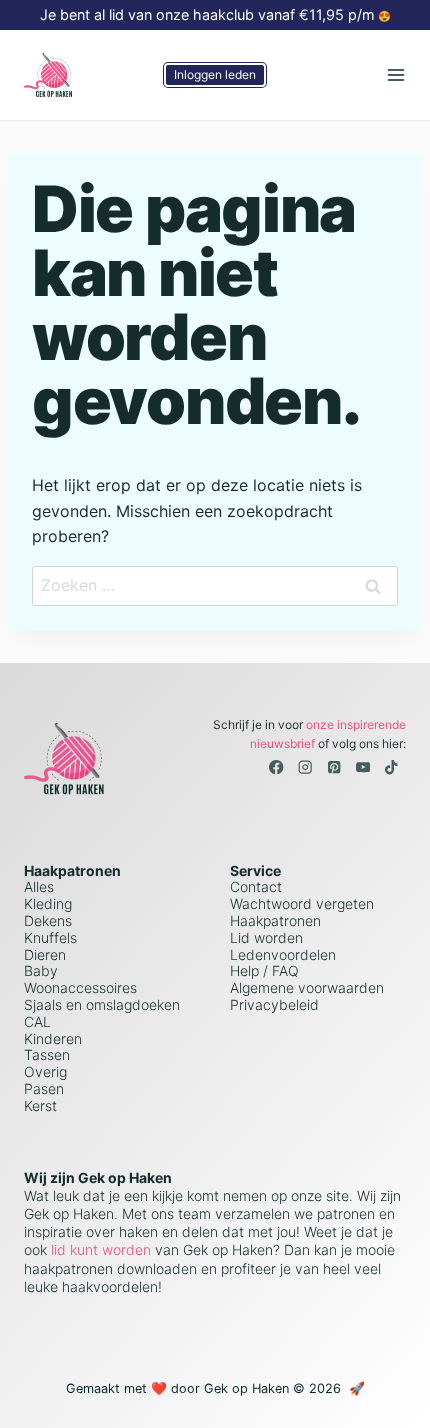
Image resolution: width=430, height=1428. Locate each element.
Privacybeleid (274, 1004)
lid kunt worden (99, 1249)
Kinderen (53, 1038)
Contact (256, 886)
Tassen (47, 1054)
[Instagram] (305, 767)
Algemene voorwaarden (307, 987)
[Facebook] (276, 767)
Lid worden (266, 937)
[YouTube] (362, 767)
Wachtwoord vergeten (302, 903)
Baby (41, 970)
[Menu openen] (395, 74)
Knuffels (50, 937)
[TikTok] (391, 767)
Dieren (45, 954)
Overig (45, 1071)
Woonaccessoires (80, 987)
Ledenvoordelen (283, 954)
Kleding (48, 903)
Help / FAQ (264, 970)
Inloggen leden (215, 74)
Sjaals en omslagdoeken (102, 1004)
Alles (39, 886)
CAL (37, 1021)
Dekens (48, 920)
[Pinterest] (334, 767)
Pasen (44, 1088)
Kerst (40, 1105)
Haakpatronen (275, 920)
